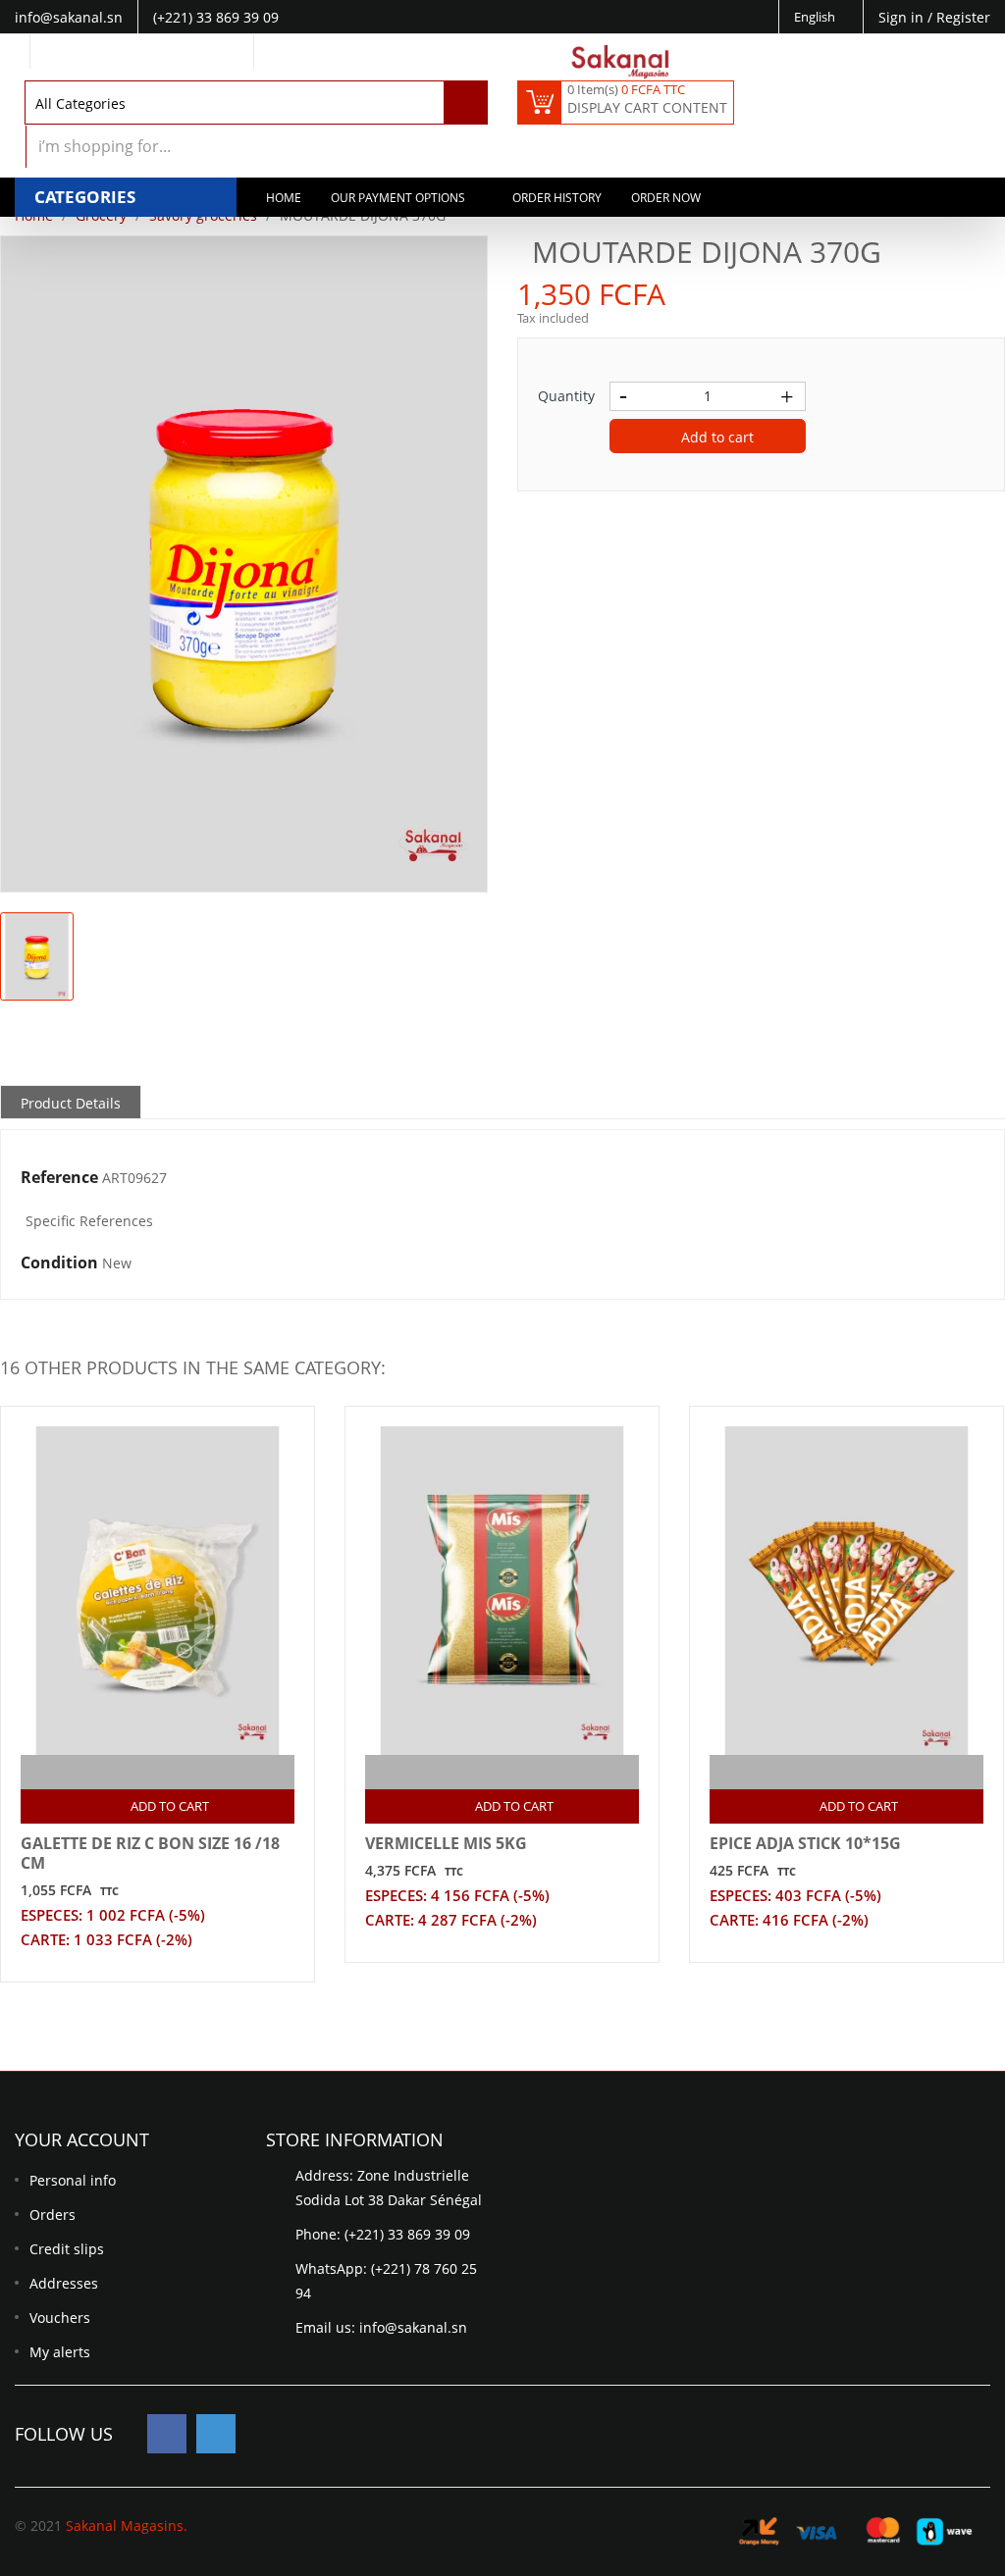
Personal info (73, 2180)
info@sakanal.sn (413, 2327)
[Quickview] (179, 1772)
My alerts (60, 2352)
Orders (53, 2215)
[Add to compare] (141, 1772)
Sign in (903, 17)
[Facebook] (167, 2434)
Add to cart (715, 437)
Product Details (71, 1103)
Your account (82, 2139)
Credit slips (67, 2249)
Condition (59, 1263)
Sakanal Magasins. (127, 2525)
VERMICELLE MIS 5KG (446, 1843)
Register (963, 17)
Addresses (64, 2283)
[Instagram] (216, 2434)
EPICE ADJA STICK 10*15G (805, 1843)
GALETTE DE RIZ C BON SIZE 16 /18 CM (150, 1853)
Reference (59, 1178)
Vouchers (60, 2318)
